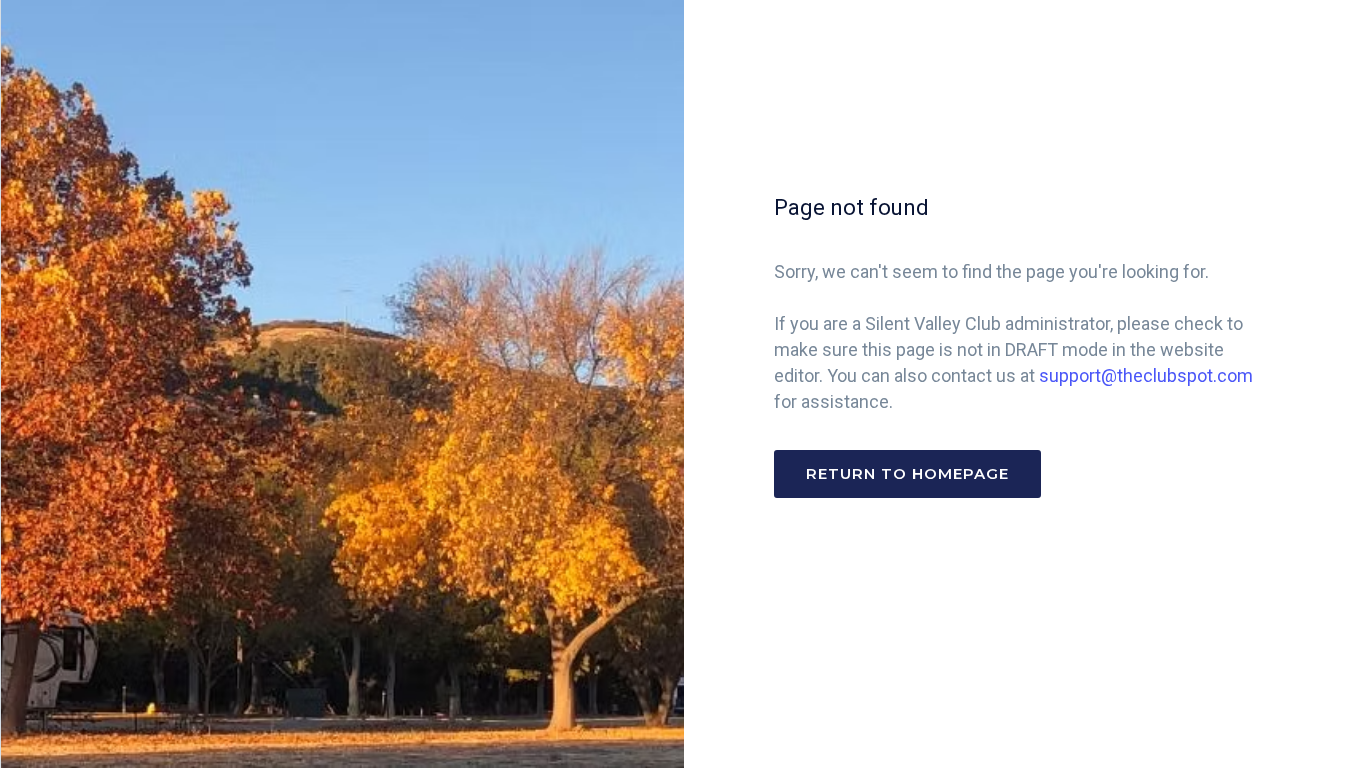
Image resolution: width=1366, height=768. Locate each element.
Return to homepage (907, 473)
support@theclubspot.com (1146, 375)
